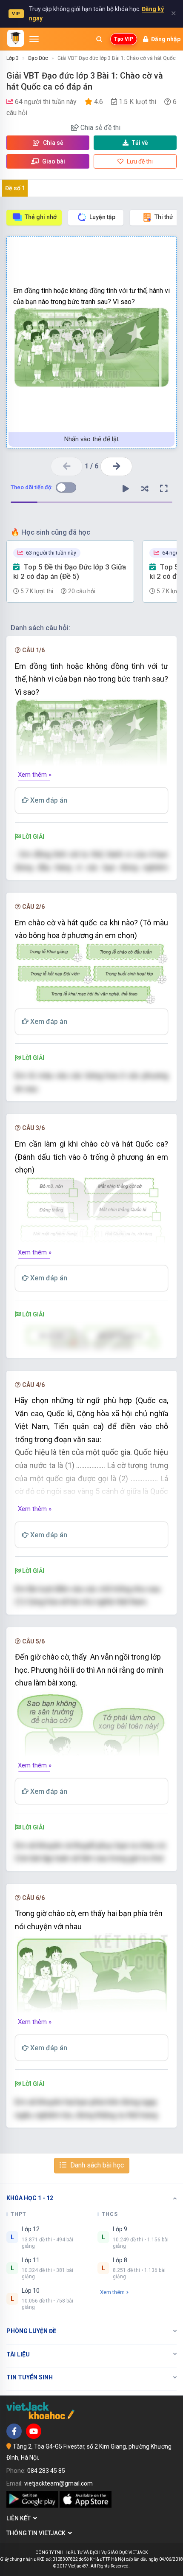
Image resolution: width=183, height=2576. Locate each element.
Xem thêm (112, 2292)
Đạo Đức (38, 58)
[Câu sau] (116, 466)
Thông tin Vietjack (37, 2533)
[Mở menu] (34, 39)
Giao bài (53, 161)
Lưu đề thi (139, 161)
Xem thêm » (35, 775)
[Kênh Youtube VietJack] (34, 2431)
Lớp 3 (13, 58)
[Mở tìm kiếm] (99, 39)
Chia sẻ (53, 143)
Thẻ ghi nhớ (41, 217)
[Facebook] (14, 2431)
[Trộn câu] (145, 489)
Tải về (140, 143)
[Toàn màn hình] (164, 489)
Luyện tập (102, 217)
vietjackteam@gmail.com (59, 2483)
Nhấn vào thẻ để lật (91, 439)
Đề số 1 (15, 188)
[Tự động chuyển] (126, 489)
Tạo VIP (124, 39)
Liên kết (20, 2518)
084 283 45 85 (46, 2471)
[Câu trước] (67, 466)
